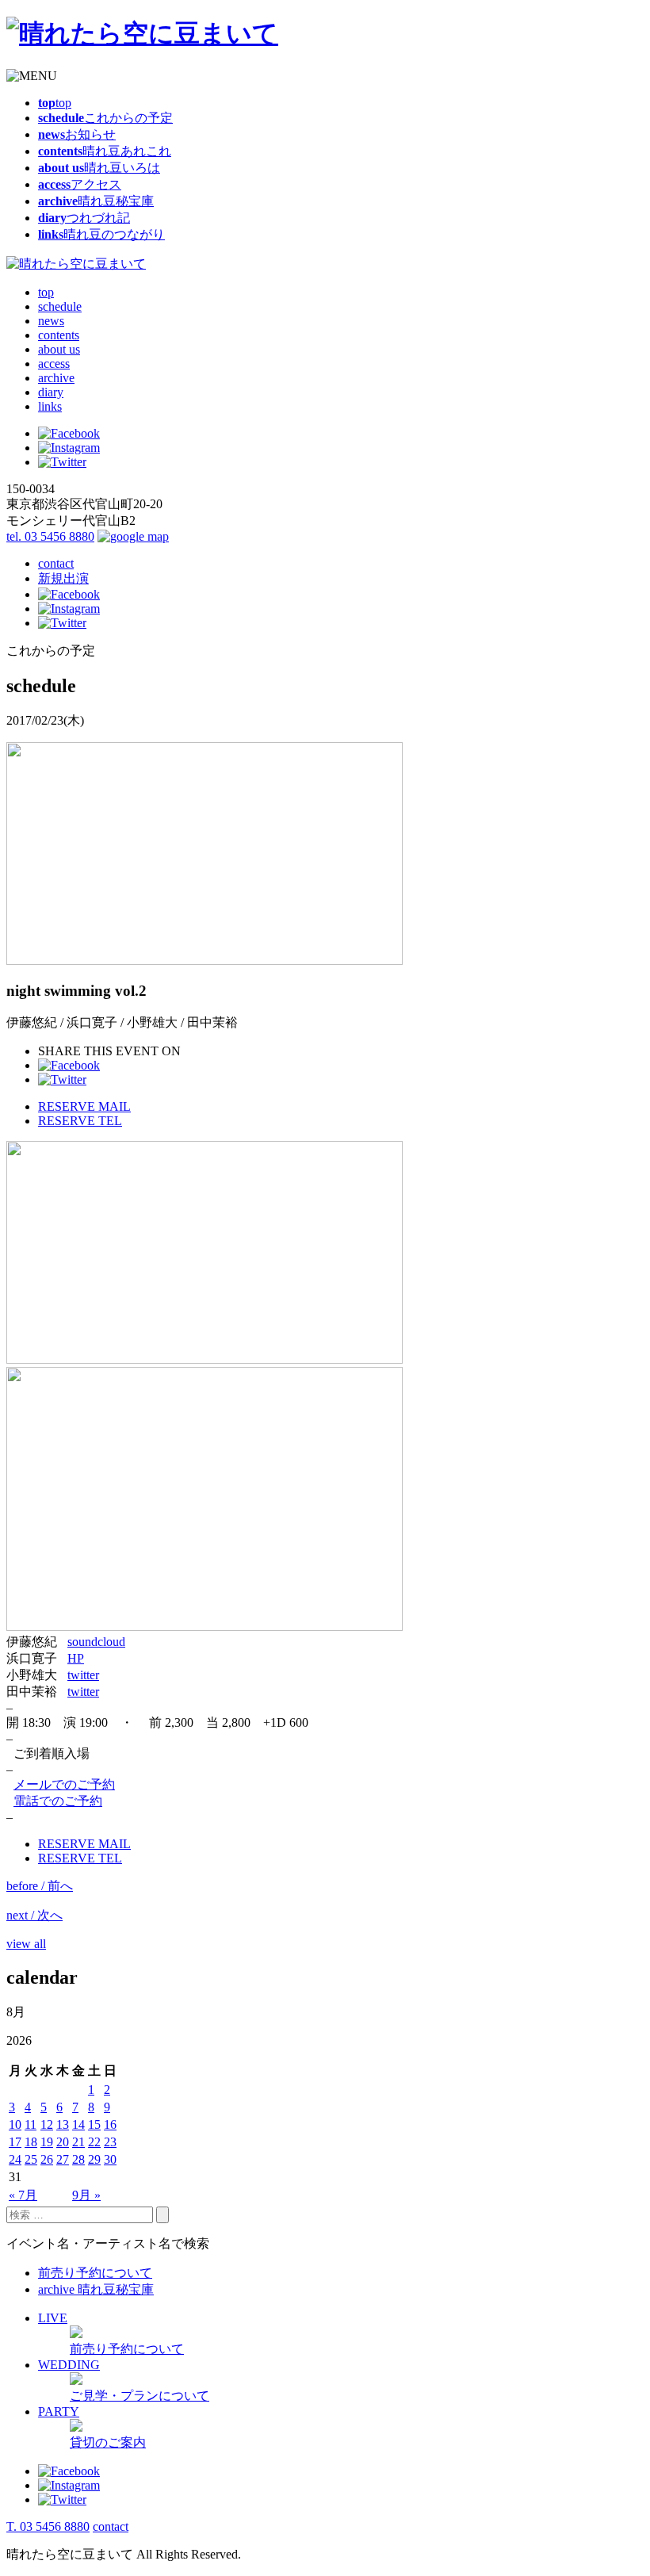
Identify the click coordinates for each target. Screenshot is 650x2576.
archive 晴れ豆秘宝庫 (96, 2289)
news (51, 321)
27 (63, 2159)
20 (63, 2142)
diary (51, 392)
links (50, 406)
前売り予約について (95, 2273)
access (54, 364)
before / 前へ (40, 1886)
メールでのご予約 (64, 1784)
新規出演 (63, 578)
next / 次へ (34, 1915)
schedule (60, 306)
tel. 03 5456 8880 (50, 536)
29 (94, 2159)
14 (78, 2124)
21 (78, 2142)
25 (31, 2159)
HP (76, 1658)
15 (94, 2124)
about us (59, 349)
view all (26, 1944)
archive (56, 378)
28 (78, 2159)
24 (15, 2159)
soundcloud (96, 1642)
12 (47, 2124)
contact (56, 563)
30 (110, 2159)
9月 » (86, 2195)
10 (15, 2124)
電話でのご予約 (58, 1801)
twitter (83, 1675)
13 (63, 2124)
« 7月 (23, 2195)
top (46, 292)
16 (110, 2124)
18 (31, 2142)
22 (94, 2142)
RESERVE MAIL (84, 1106)
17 (15, 2142)
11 (31, 2124)
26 (47, 2159)
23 (110, 2142)
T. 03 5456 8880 (48, 2526)
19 (47, 2142)
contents (59, 335)
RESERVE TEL (80, 1121)
